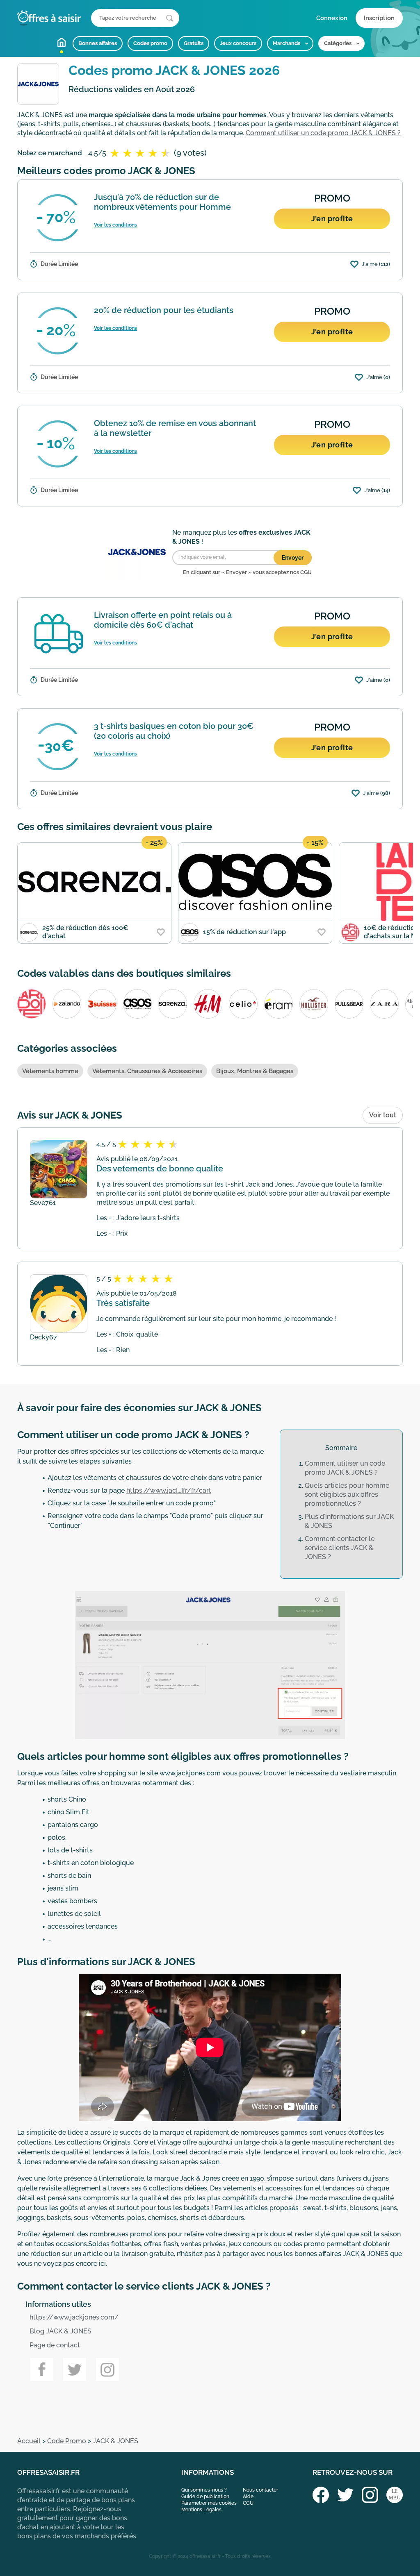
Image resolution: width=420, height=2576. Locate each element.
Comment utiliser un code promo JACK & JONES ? (323, 133)
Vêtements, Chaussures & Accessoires (147, 1071)
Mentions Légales (201, 2510)
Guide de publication (205, 2497)
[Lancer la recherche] (170, 18)
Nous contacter (260, 2490)
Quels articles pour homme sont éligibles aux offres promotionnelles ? (347, 1495)
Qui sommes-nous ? (204, 2490)
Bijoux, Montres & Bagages (255, 1071)
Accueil (62, 42)
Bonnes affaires (98, 43)
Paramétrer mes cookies (209, 2503)
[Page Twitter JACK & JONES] (75, 2369)
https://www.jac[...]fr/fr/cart (169, 1490)
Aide (248, 2497)
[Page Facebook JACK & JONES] (42, 2369)
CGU (248, 2503)
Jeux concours (238, 43)
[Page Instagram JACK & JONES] (107, 2369)
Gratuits (194, 43)
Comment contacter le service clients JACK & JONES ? (340, 1548)
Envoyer (293, 558)
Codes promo (150, 43)
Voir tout (383, 1115)
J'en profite (332, 219)
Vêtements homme (50, 1071)
